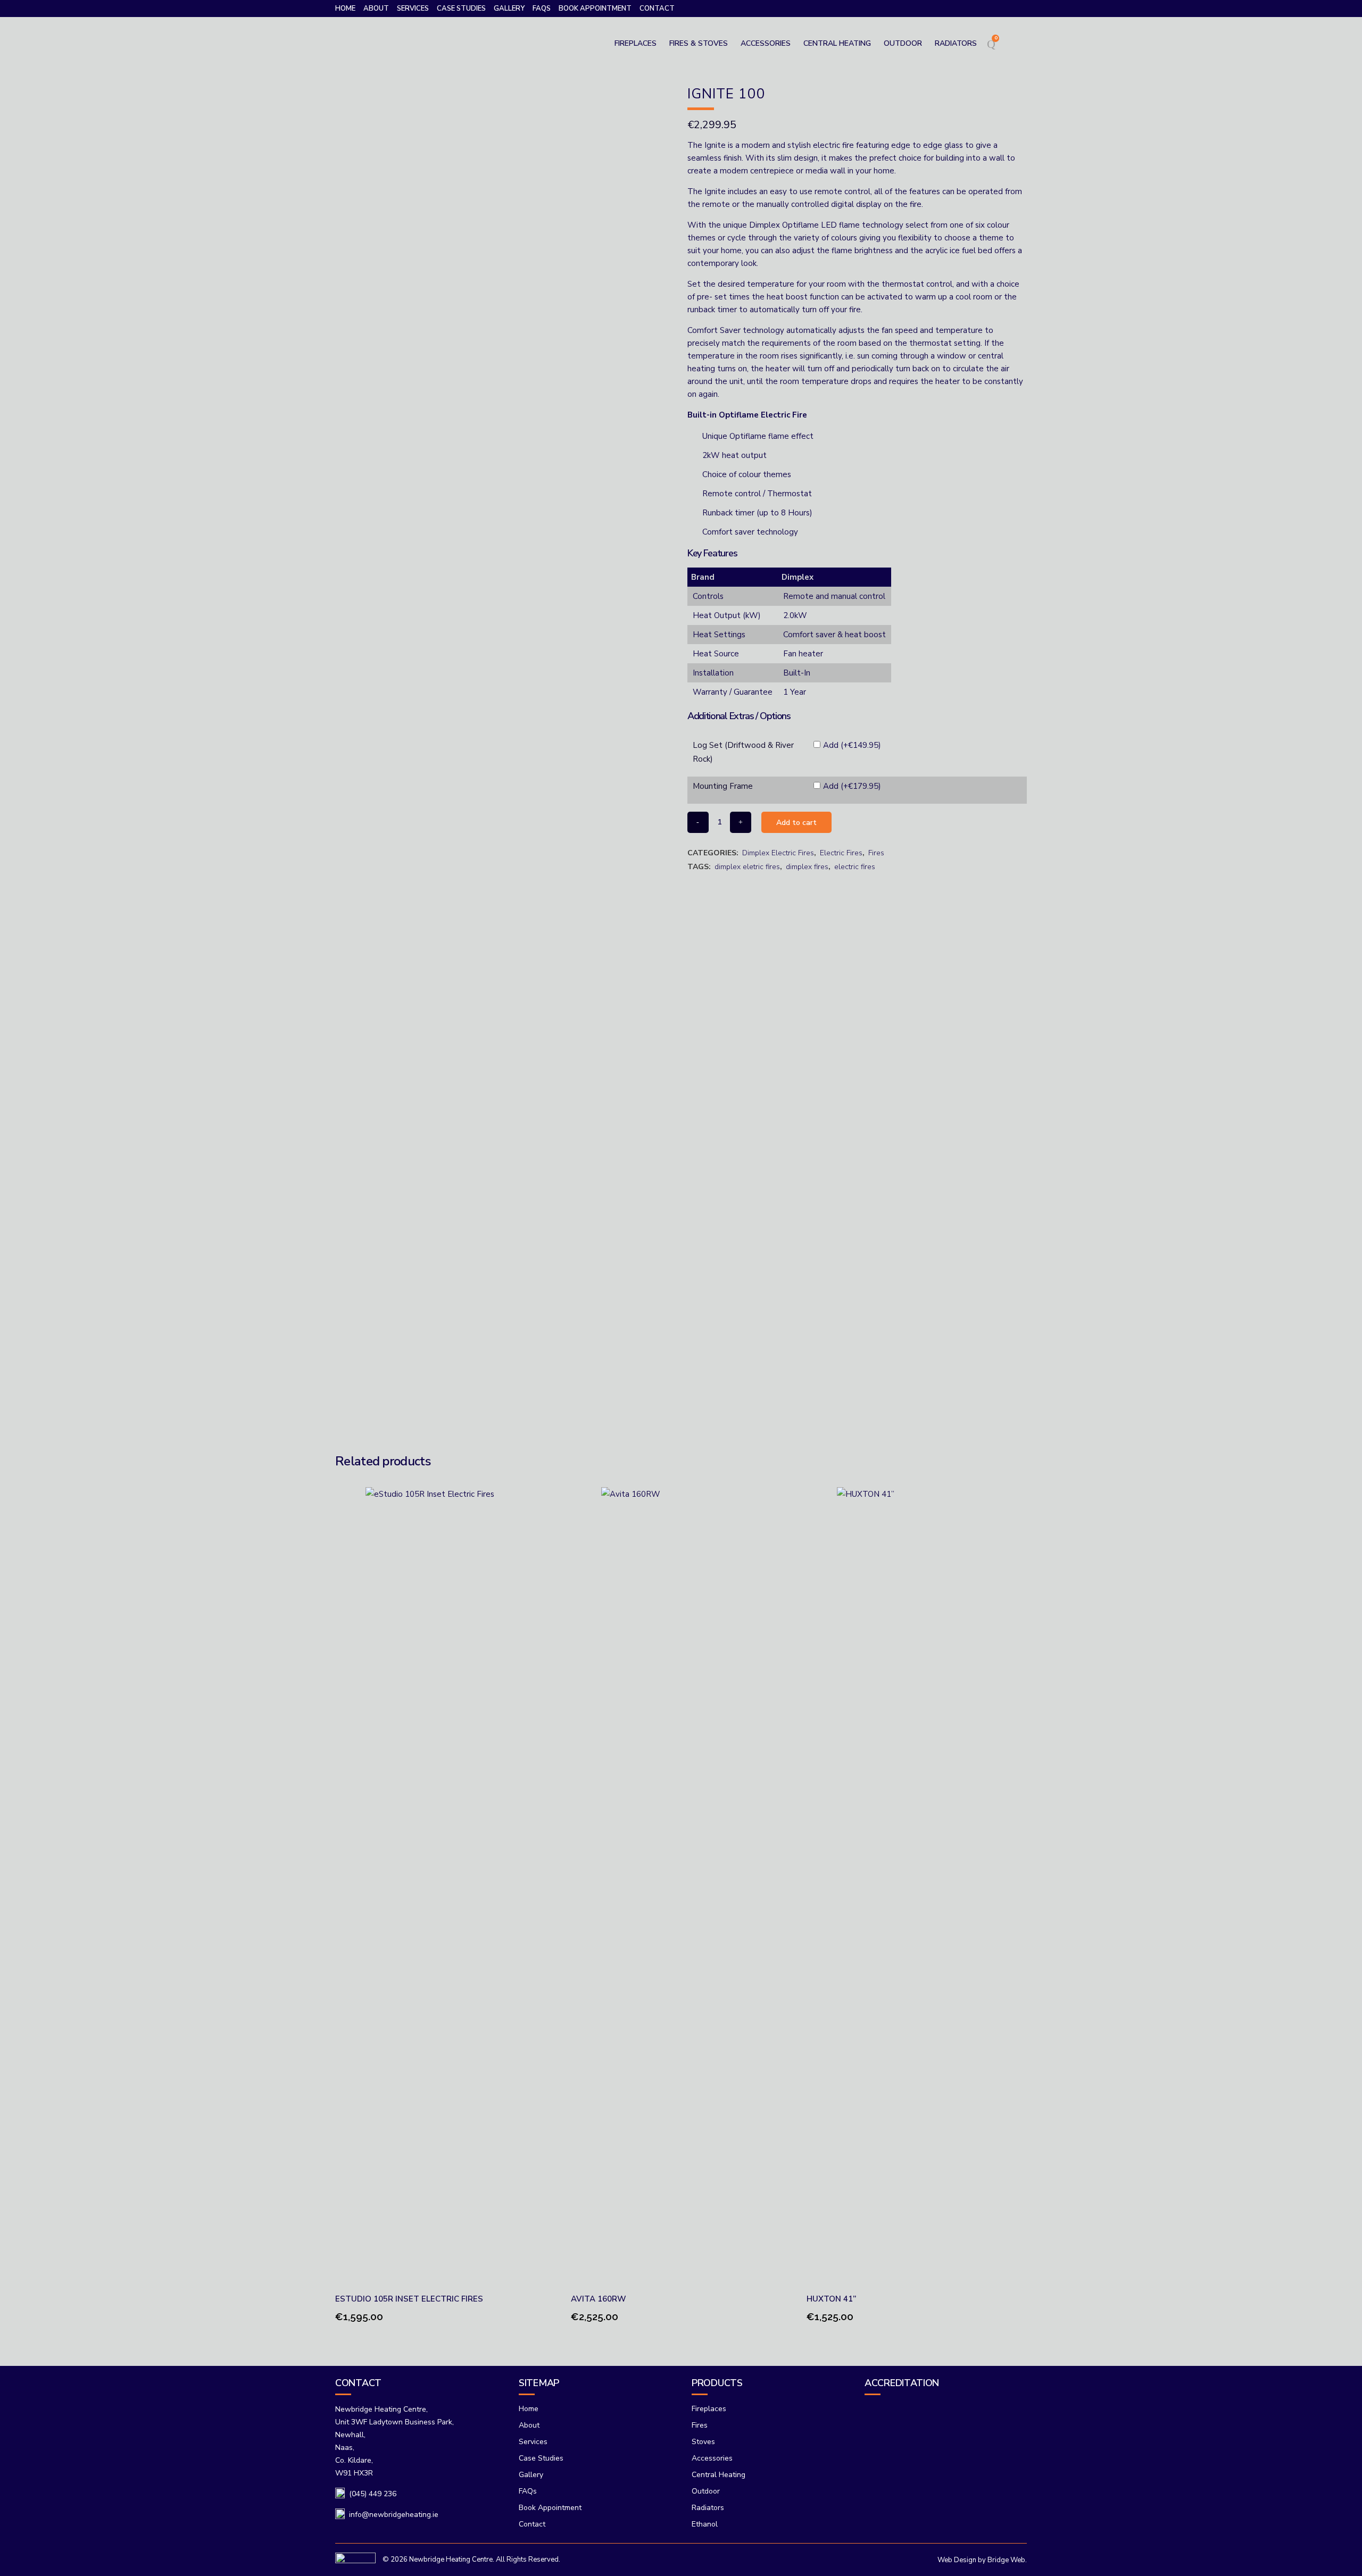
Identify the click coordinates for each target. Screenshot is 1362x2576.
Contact (657, 9)
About (376, 9)
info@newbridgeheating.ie (394, 2515)
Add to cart (796, 823)
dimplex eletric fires (747, 867)
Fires (876, 853)
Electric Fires (841, 853)
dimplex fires (807, 867)
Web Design (957, 2560)
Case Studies (461, 9)
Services (413, 9)
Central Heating (719, 2475)
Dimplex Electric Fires (778, 853)
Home (345, 9)
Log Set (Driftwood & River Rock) (743, 752)
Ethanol (705, 2524)
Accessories (712, 2458)
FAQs (542, 9)
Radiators (708, 2508)
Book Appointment (595, 9)
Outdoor (706, 2491)
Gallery (509, 9)
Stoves (703, 2442)
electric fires (855, 867)
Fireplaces (709, 2409)
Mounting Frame (723, 786)
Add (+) (852, 745)
